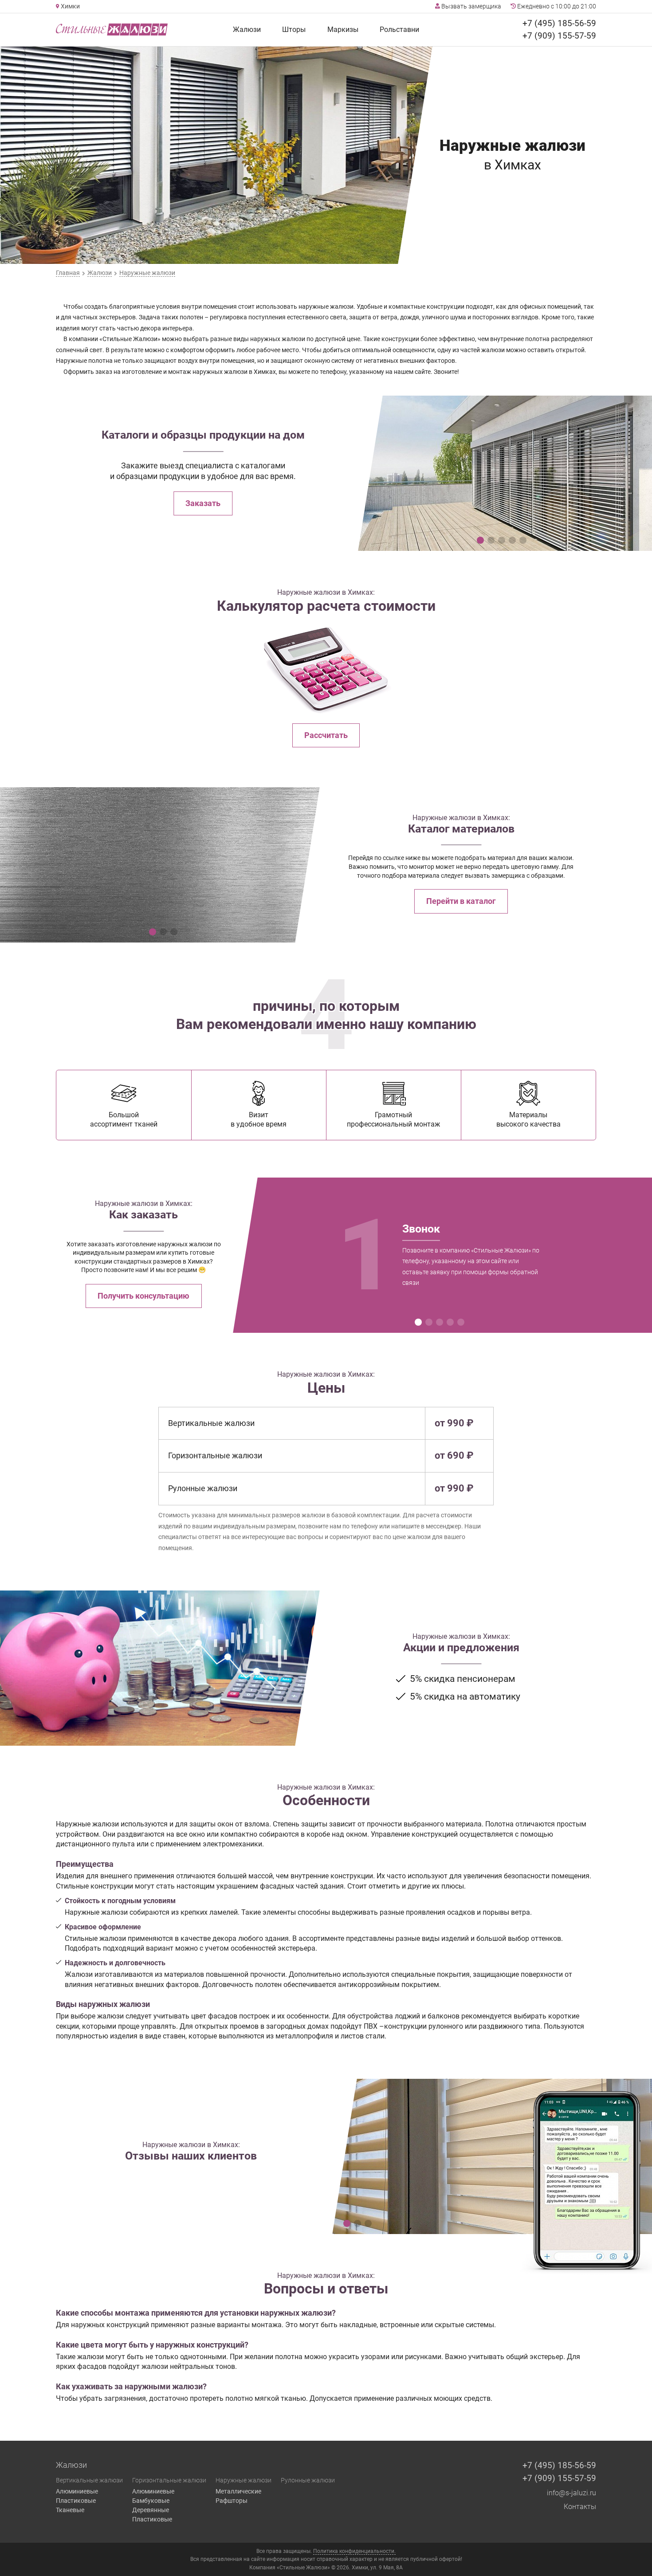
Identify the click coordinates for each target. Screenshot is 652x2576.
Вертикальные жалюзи (89, 2480)
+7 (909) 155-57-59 (559, 36)
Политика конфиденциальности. (354, 2551)
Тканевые (70, 2510)
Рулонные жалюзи (308, 2480)
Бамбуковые (151, 2501)
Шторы (294, 29)
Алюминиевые (77, 2491)
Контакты (580, 2507)
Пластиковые (76, 2501)
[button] (480, 540)
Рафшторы (232, 2501)
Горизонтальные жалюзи (169, 2480)
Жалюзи (247, 29)
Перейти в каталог (461, 901)
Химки (70, 6)
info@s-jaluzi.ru (571, 2493)
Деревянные (151, 2510)
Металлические (238, 2491)
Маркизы (343, 29)
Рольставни (399, 29)
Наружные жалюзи (244, 2480)
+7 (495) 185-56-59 (559, 23)
